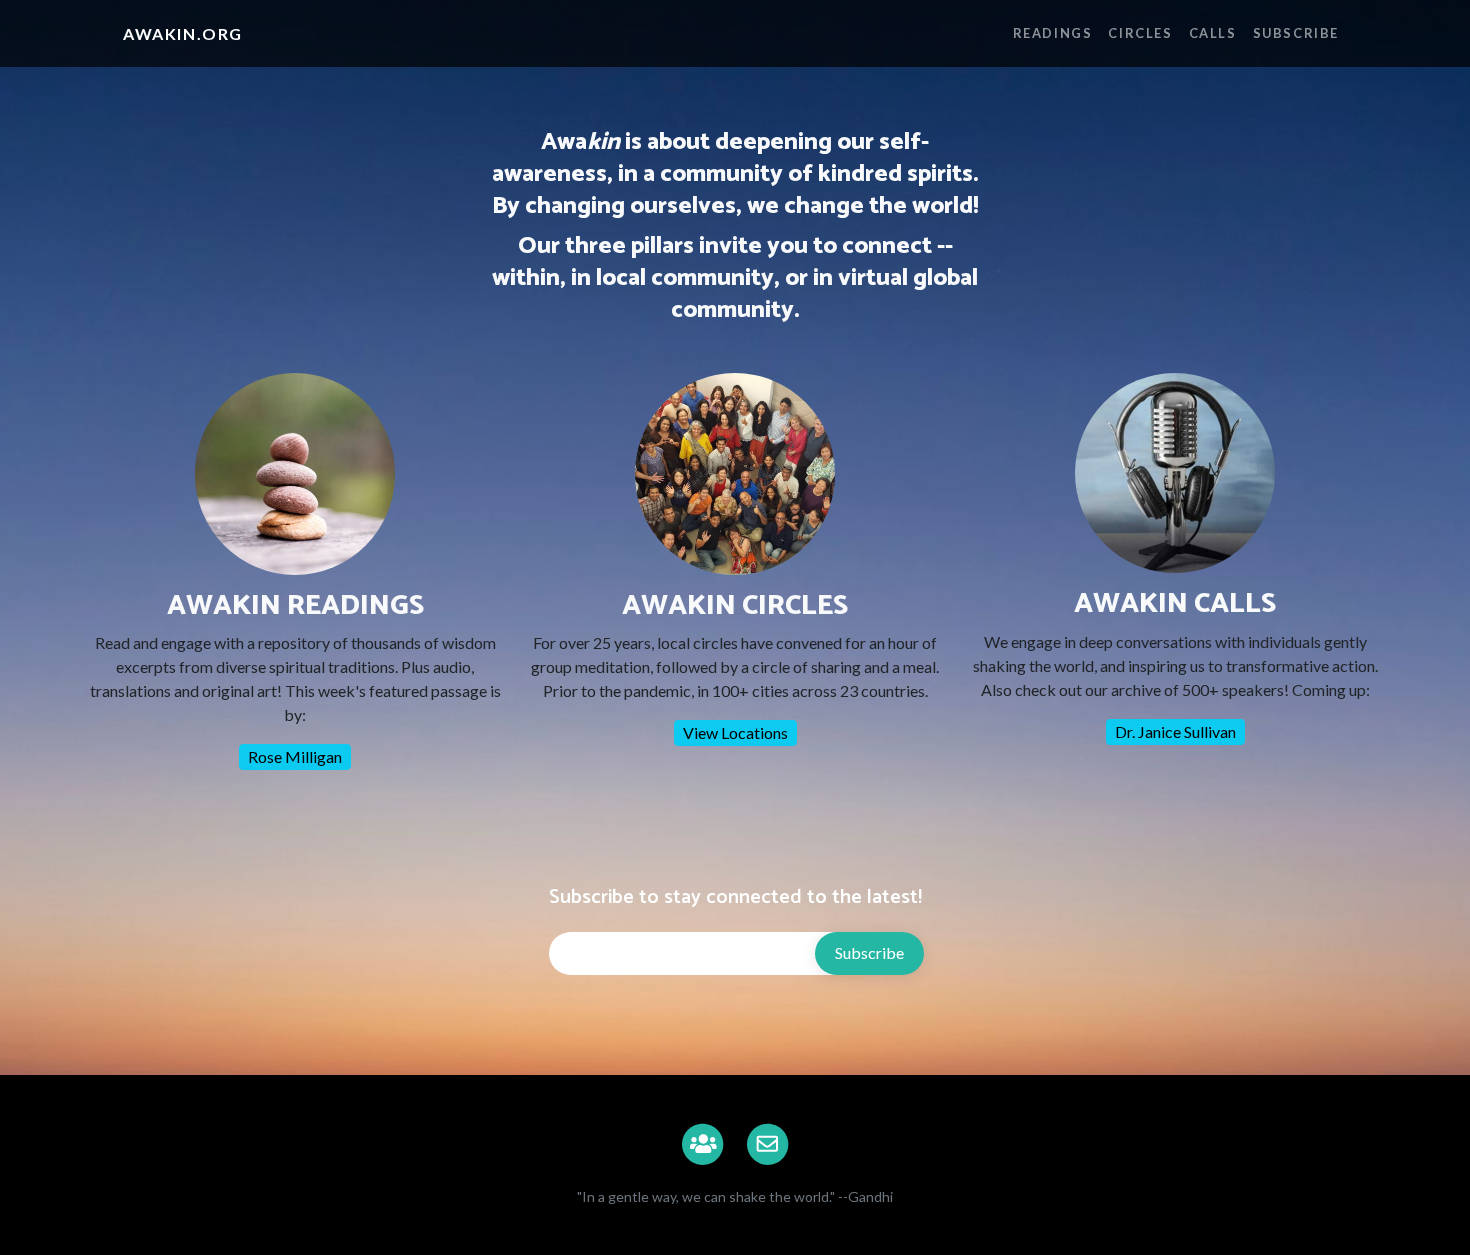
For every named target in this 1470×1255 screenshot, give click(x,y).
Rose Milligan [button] (295, 756)
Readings (1053, 33)
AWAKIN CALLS (1175, 604)
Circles (1140, 33)
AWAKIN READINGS (295, 606)
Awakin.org (183, 33)
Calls (1213, 33)
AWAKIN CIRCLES (735, 606)
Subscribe (1296, 33)
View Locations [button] (735, 732)
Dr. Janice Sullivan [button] (1175, 731)
